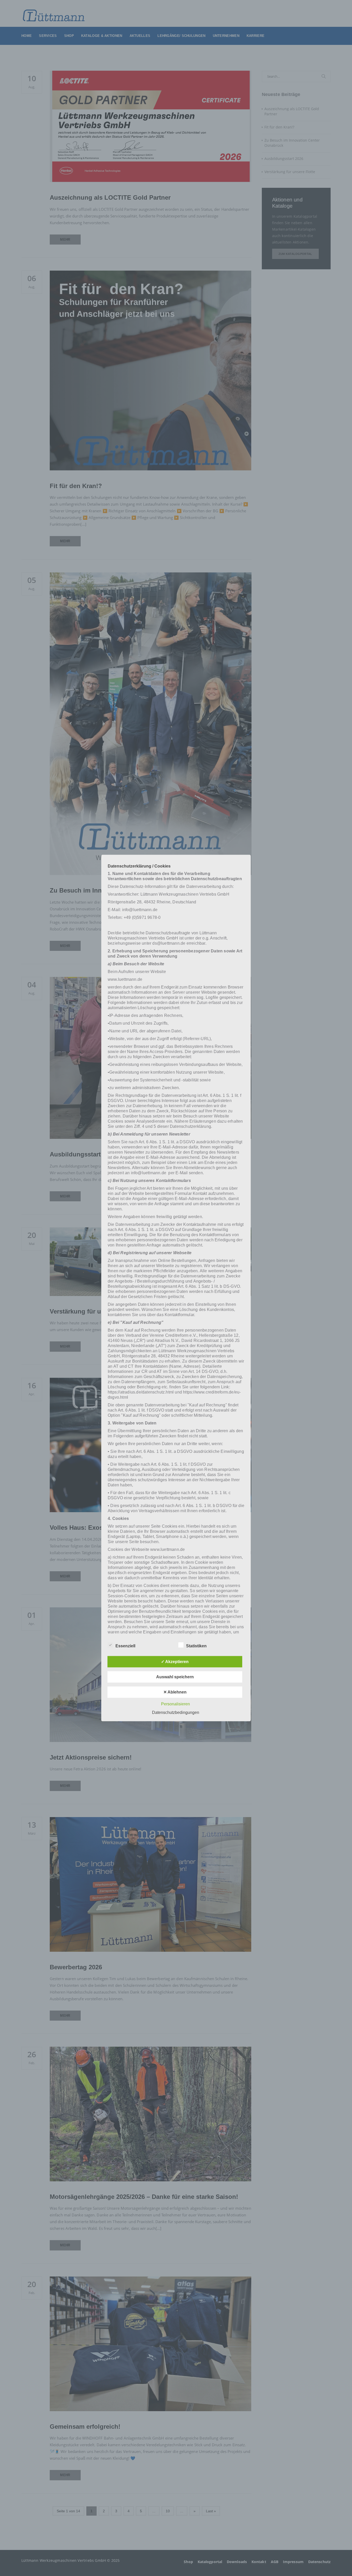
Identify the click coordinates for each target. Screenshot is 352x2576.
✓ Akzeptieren (175, 1661)
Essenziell (125, 1646)
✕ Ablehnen (175, 1692)
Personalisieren (175, 1704)
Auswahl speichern (175, 1677)
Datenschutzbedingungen (176, 1712)
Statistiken (196, 1646)
